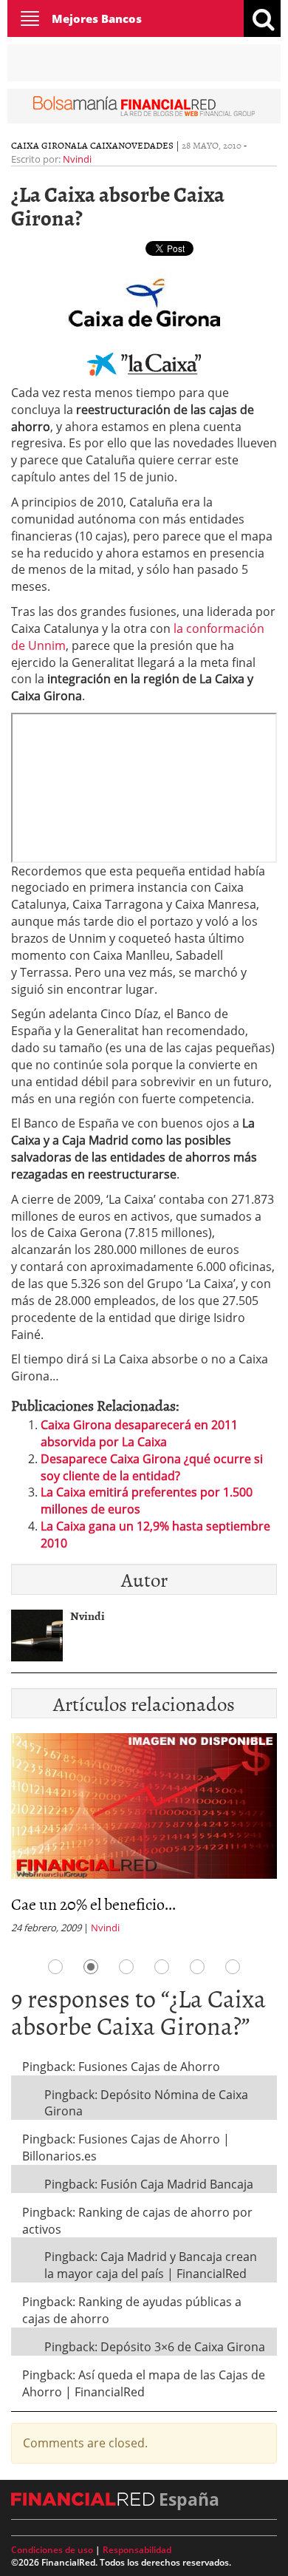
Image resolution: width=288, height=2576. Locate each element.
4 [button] (162, 1967)
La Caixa (97, 145)
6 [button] (233, 1967)
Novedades (146, 145)
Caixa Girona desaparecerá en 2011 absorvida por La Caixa (139, 1433)
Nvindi (77, 159)
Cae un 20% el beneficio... (93, 1904)
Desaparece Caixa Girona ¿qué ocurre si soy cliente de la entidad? (152, 1467)
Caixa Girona (44, 145)
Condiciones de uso (52, 2550)
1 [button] (55, 1967)
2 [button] (91, 1967)
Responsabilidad (137, 2550)
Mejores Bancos (97, 18)
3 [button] (126, 1967)
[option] (144, 1838)
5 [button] (197, 1967)
